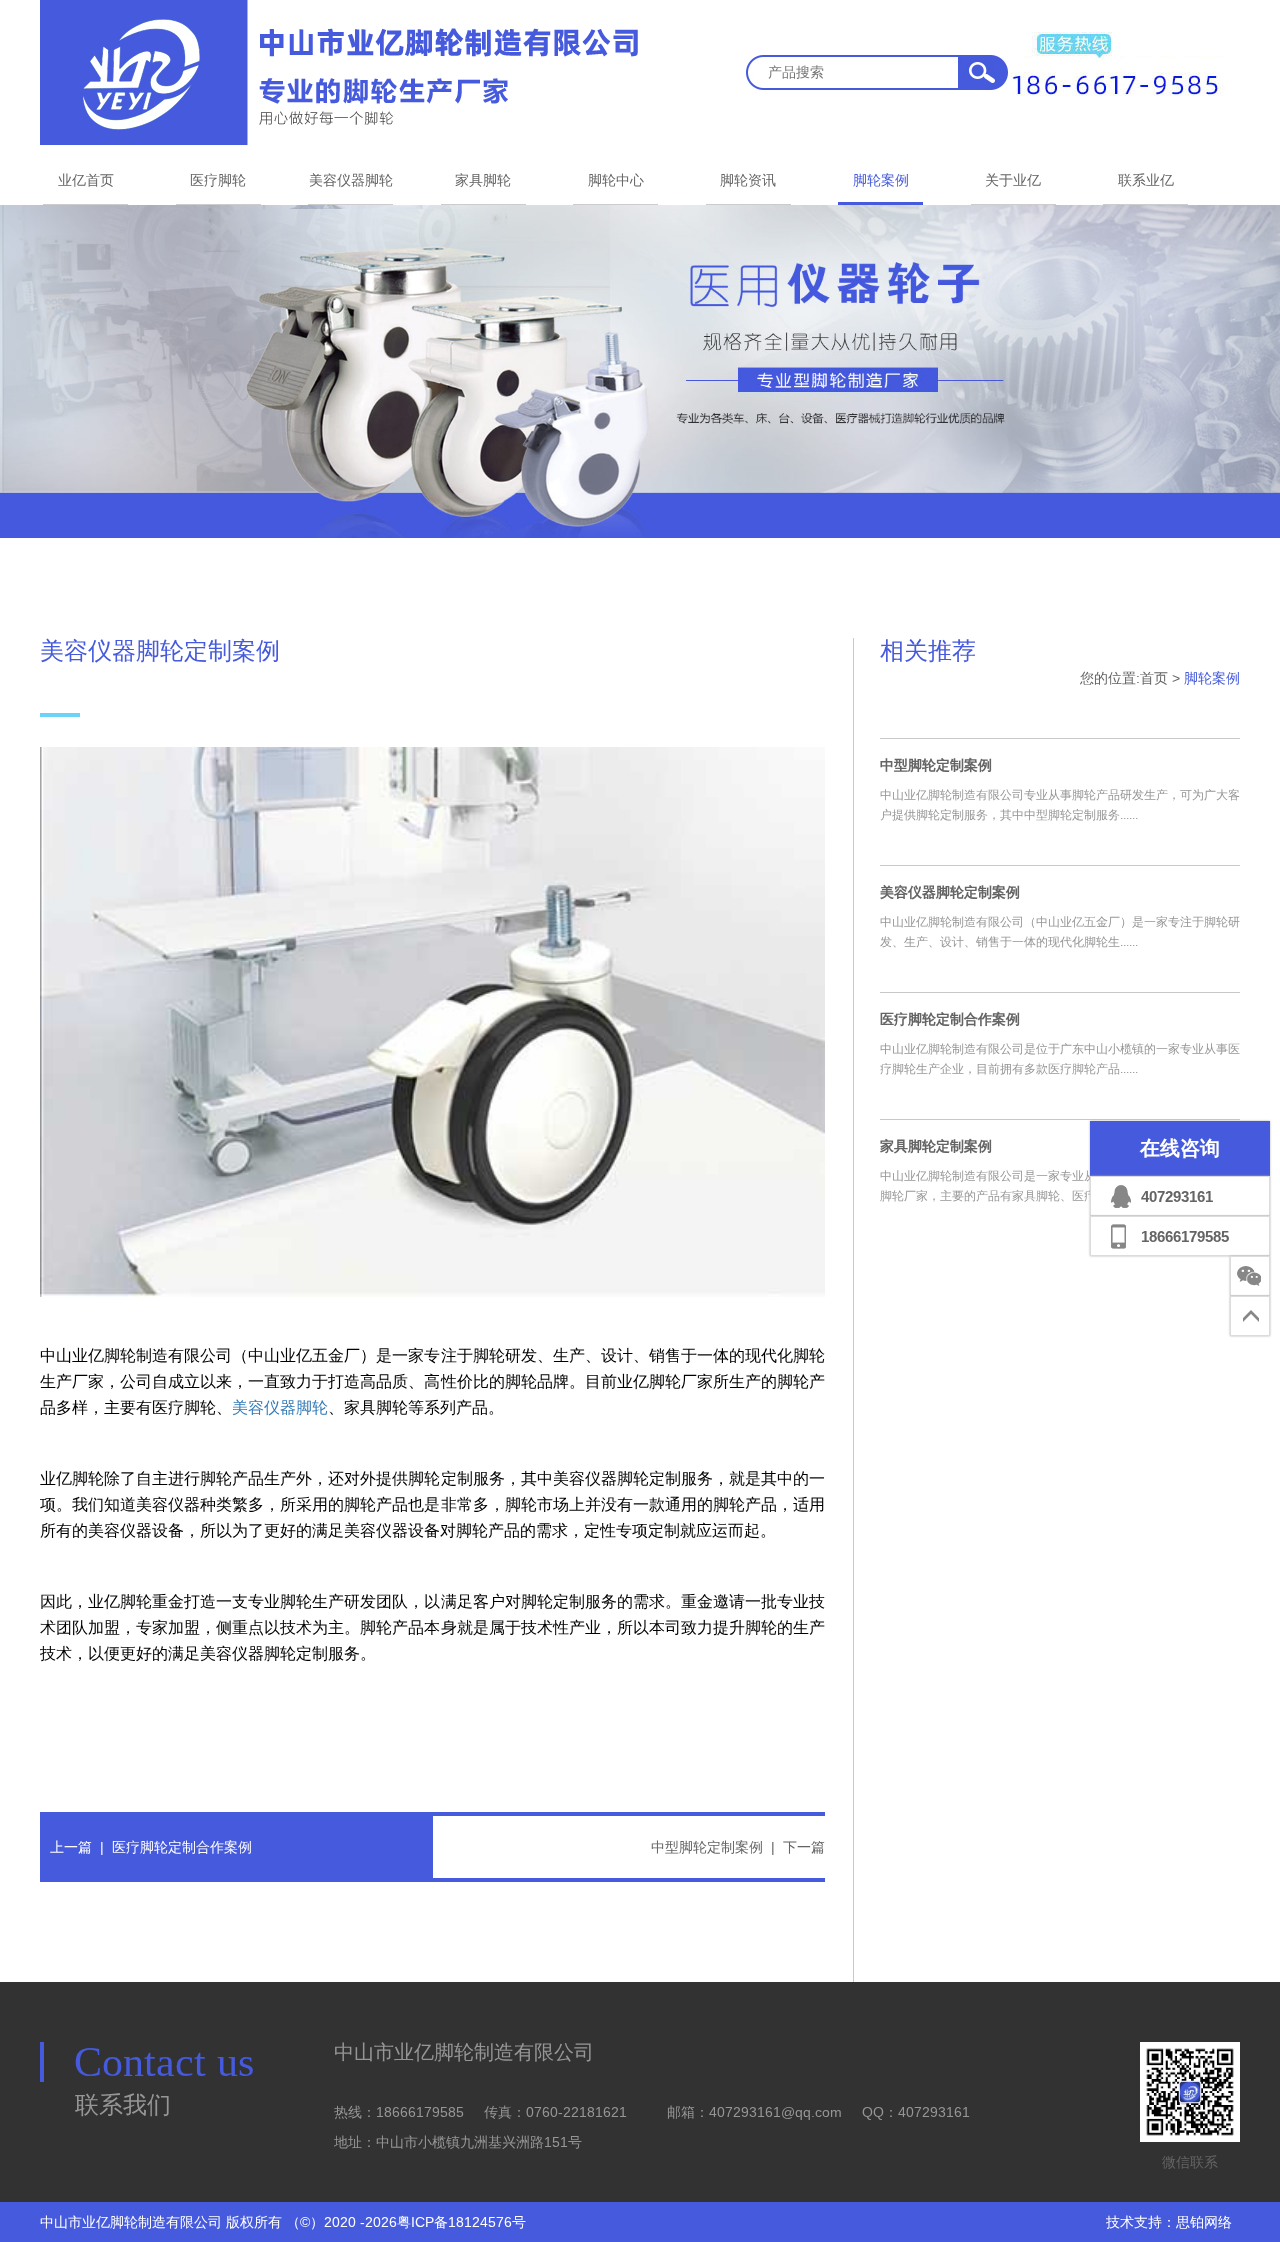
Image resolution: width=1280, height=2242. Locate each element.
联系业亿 (1146, 180)
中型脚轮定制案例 (707, 1847)
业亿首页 (86, 180)
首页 (1154, 678)
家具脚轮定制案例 (936, 1146)
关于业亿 (1013, 180)
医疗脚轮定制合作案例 (182, 1847)
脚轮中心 (616, 180)
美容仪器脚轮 (351, 180)
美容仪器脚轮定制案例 (950, 892)
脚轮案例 (881, 180)
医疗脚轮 (218, 180)
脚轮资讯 (748, 180)
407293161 (1177, 1196)
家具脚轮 (483, 180)
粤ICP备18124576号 (461, 2222)
